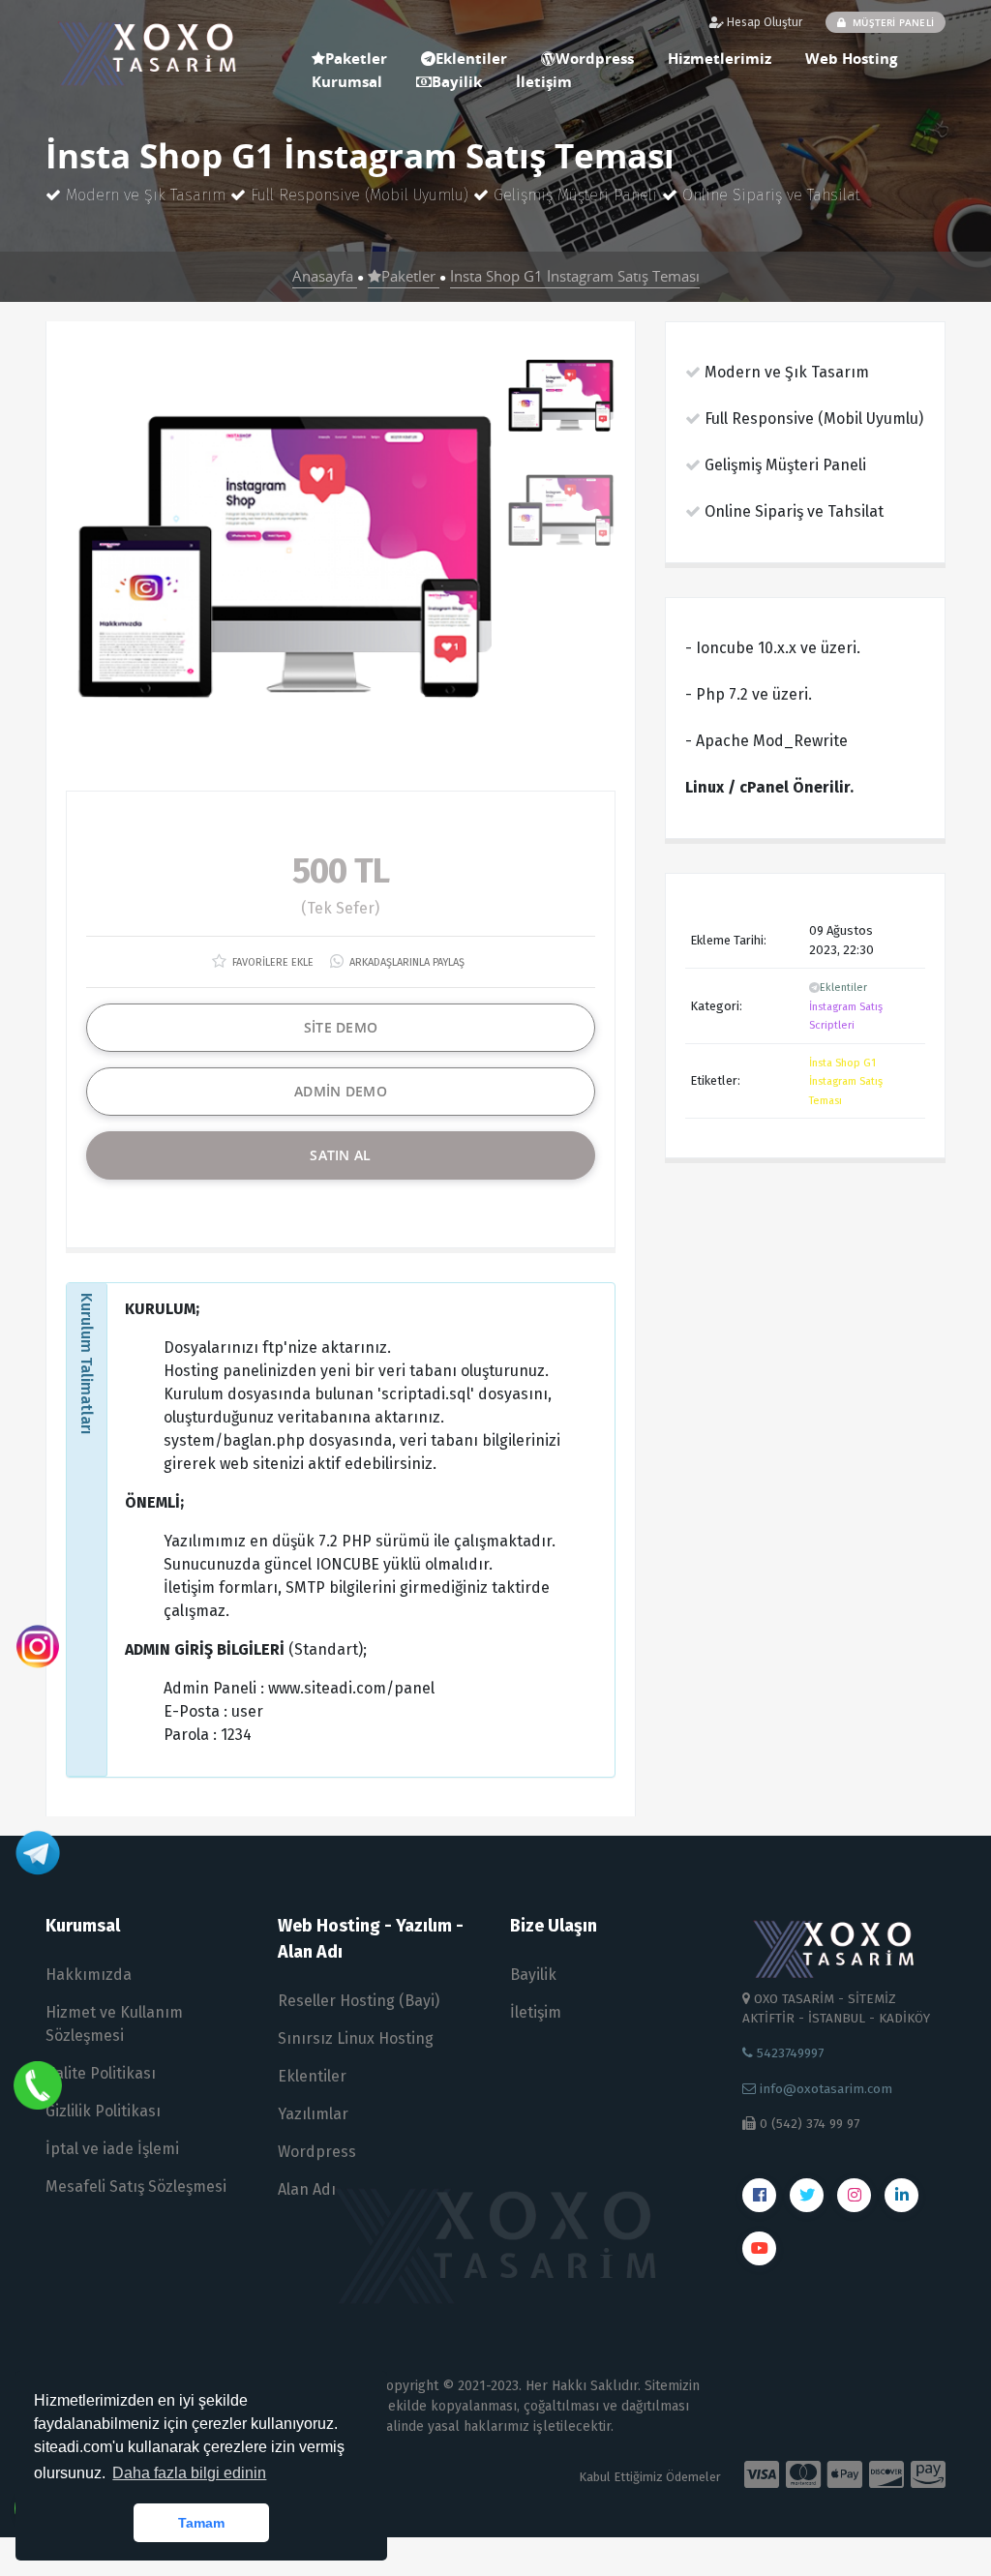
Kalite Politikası (101, 2073)
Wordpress (595, 58)
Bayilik (457, 81)
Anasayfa (325, 276)
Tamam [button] (201, 2523)
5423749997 (788, 2053)
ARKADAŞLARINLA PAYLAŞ (405, 962)
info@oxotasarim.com (824, 2089)
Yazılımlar (313, 2114)
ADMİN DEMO (341, 1091)
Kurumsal (347, 81)
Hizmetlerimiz (720, 58)
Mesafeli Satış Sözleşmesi (136, 2187)
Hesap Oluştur (763, 22)
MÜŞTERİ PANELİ (892, 22)
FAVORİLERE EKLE (271, 962)
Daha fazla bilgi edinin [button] (189, 2473)
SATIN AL (340, 1155)
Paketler (410, 276)
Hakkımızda (89, 1975)
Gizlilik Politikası (103, 2111)
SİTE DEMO (341, 1027)
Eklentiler (843, 988)
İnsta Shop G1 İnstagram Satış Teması (575, 276)
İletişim (544, 81)
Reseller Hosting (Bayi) (359, 2001)
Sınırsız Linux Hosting (356, 2038)
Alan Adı (307, 2189)
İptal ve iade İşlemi (112, 2149)
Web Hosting (851, 58)
